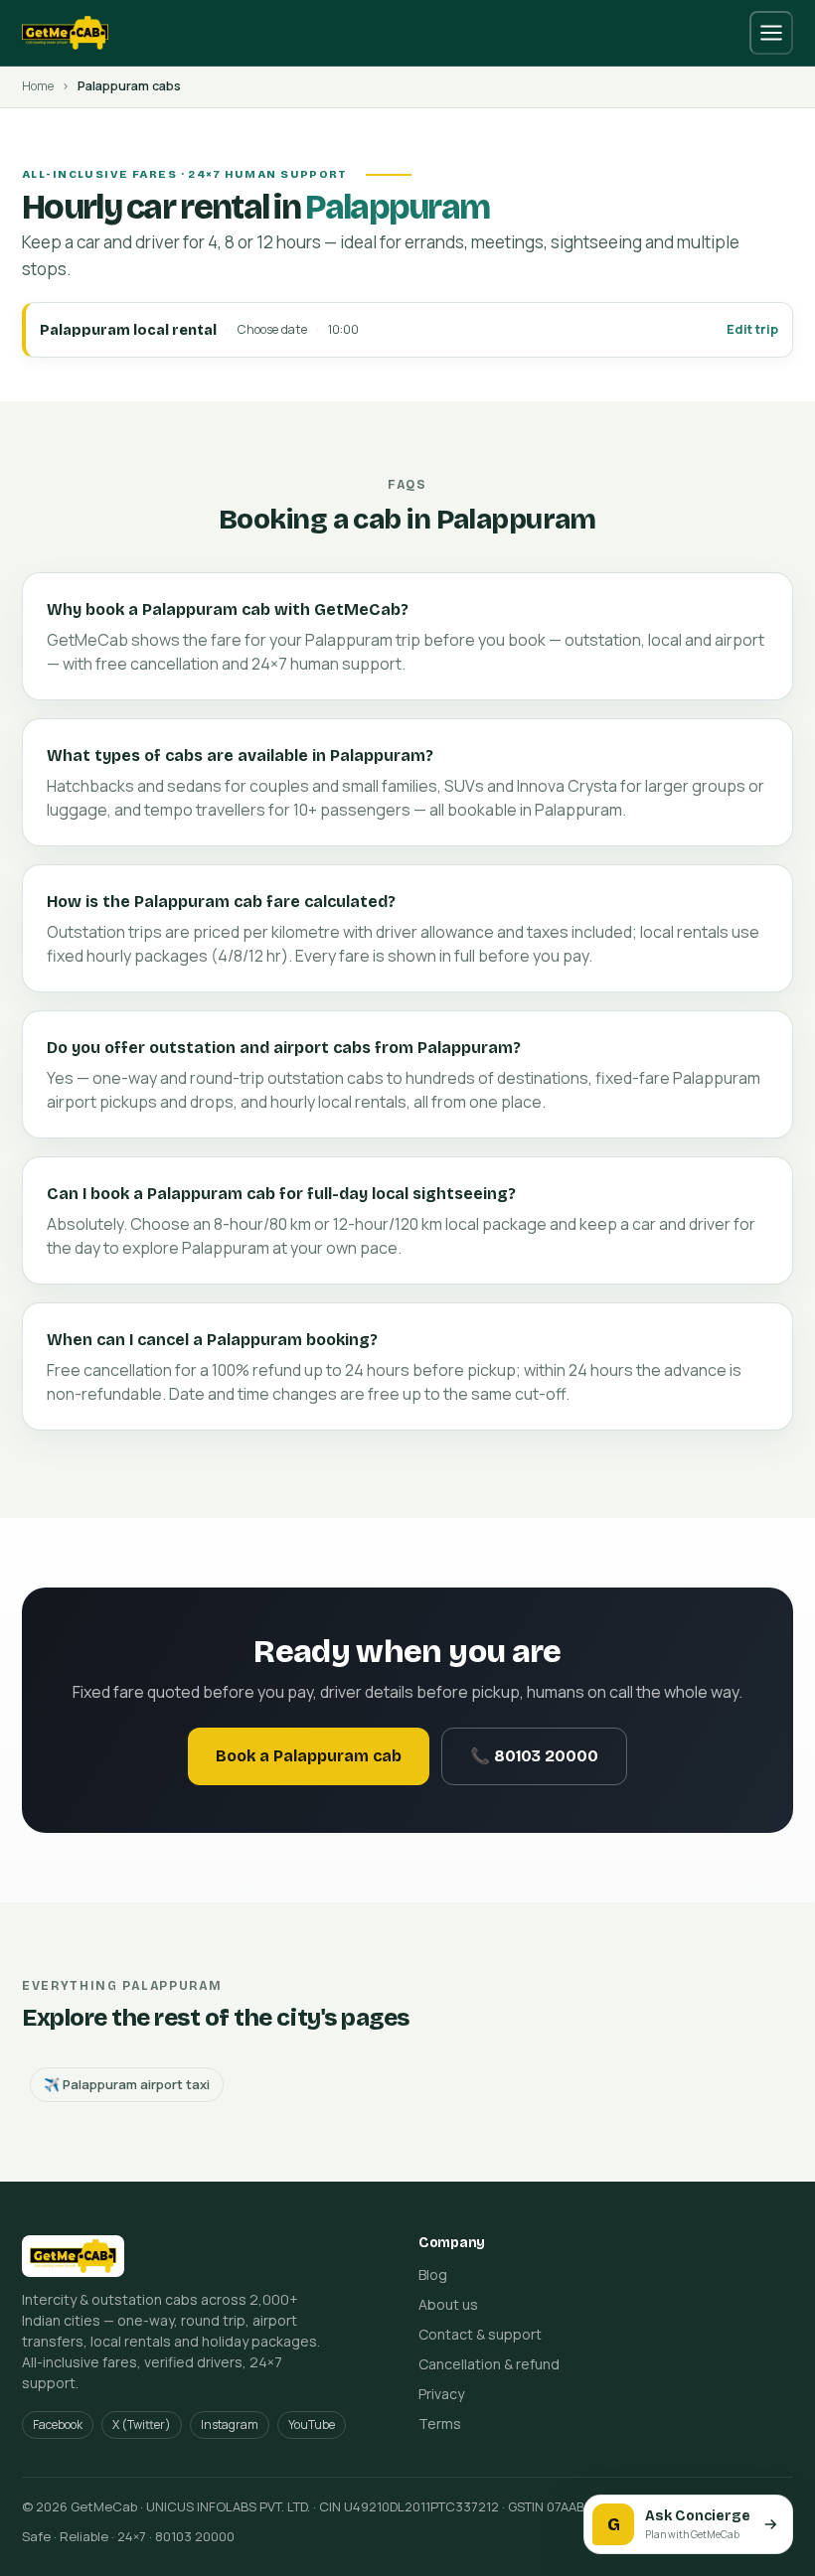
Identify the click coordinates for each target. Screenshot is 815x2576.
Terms (440, 2424)
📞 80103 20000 (534, 1756)
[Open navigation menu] (771, 33)
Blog (433, 2274)
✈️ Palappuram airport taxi (127, 2084)
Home (38, 86)
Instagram (230, 2424)
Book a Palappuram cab (309, 1756)
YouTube (312, 2424)
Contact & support (480, 2334)
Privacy (441, 2394)
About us (448, 2304)
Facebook (58, 2424)
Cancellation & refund (489, 2364)
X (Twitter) (142, 2424)
